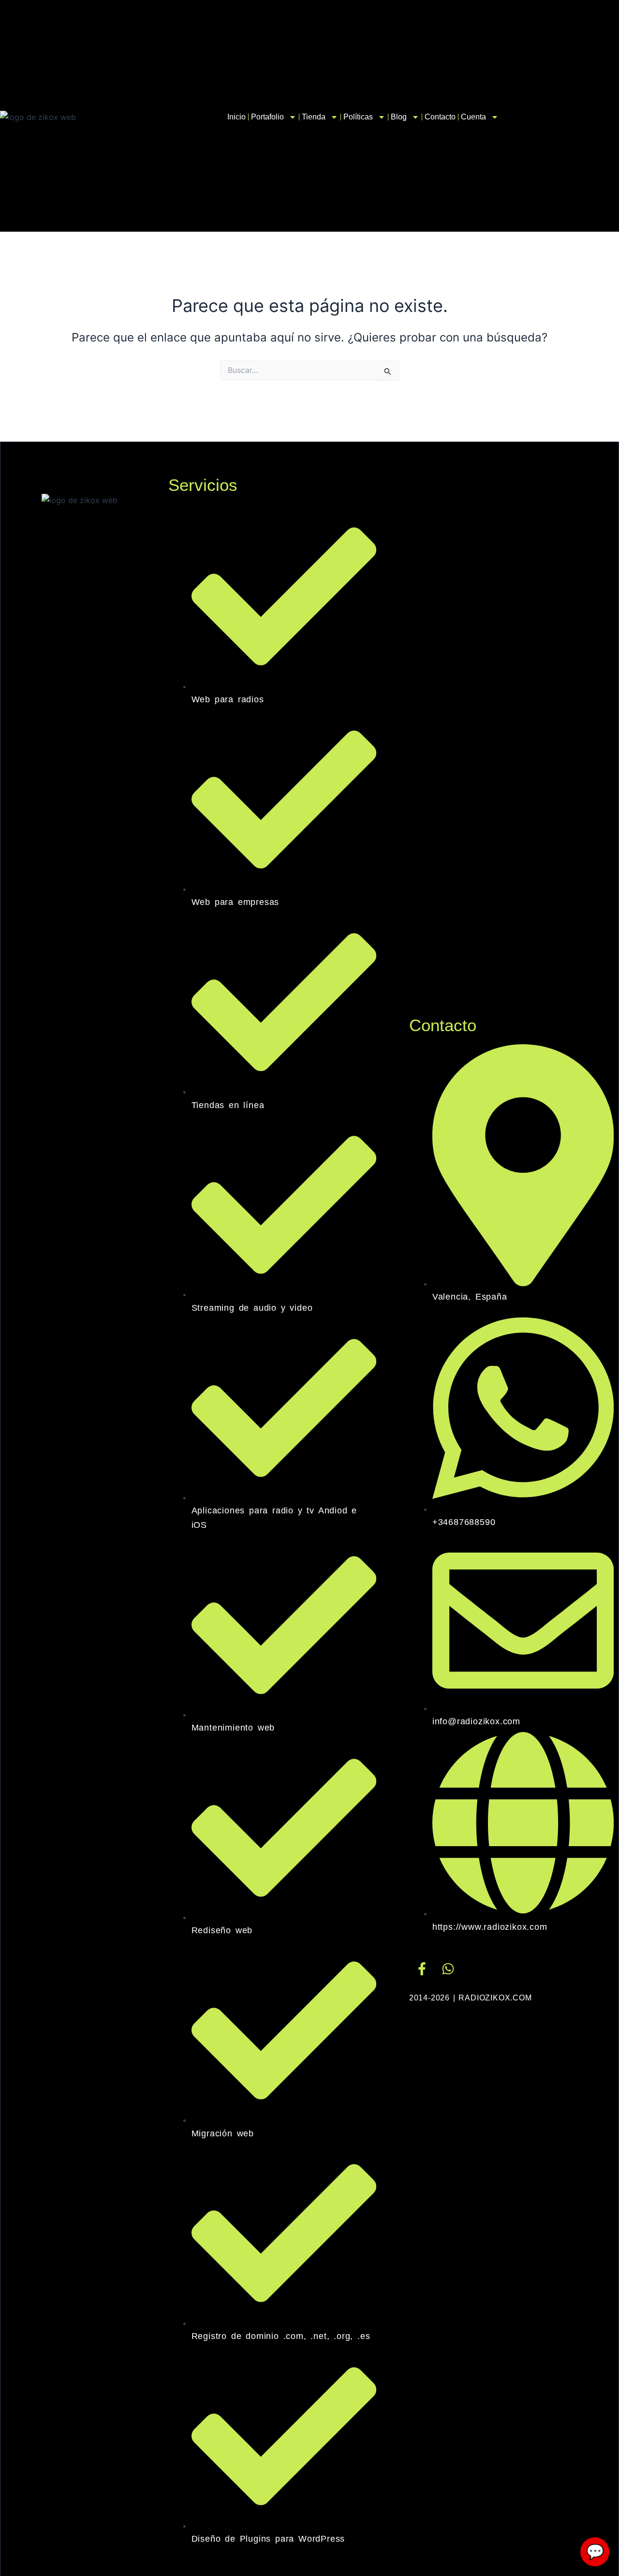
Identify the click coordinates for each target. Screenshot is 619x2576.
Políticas (358, 117)
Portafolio (267, 117)
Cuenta (473, 117)
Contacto (440, 117)
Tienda (314, 117)
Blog (399, 117)
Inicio (236, 117)
